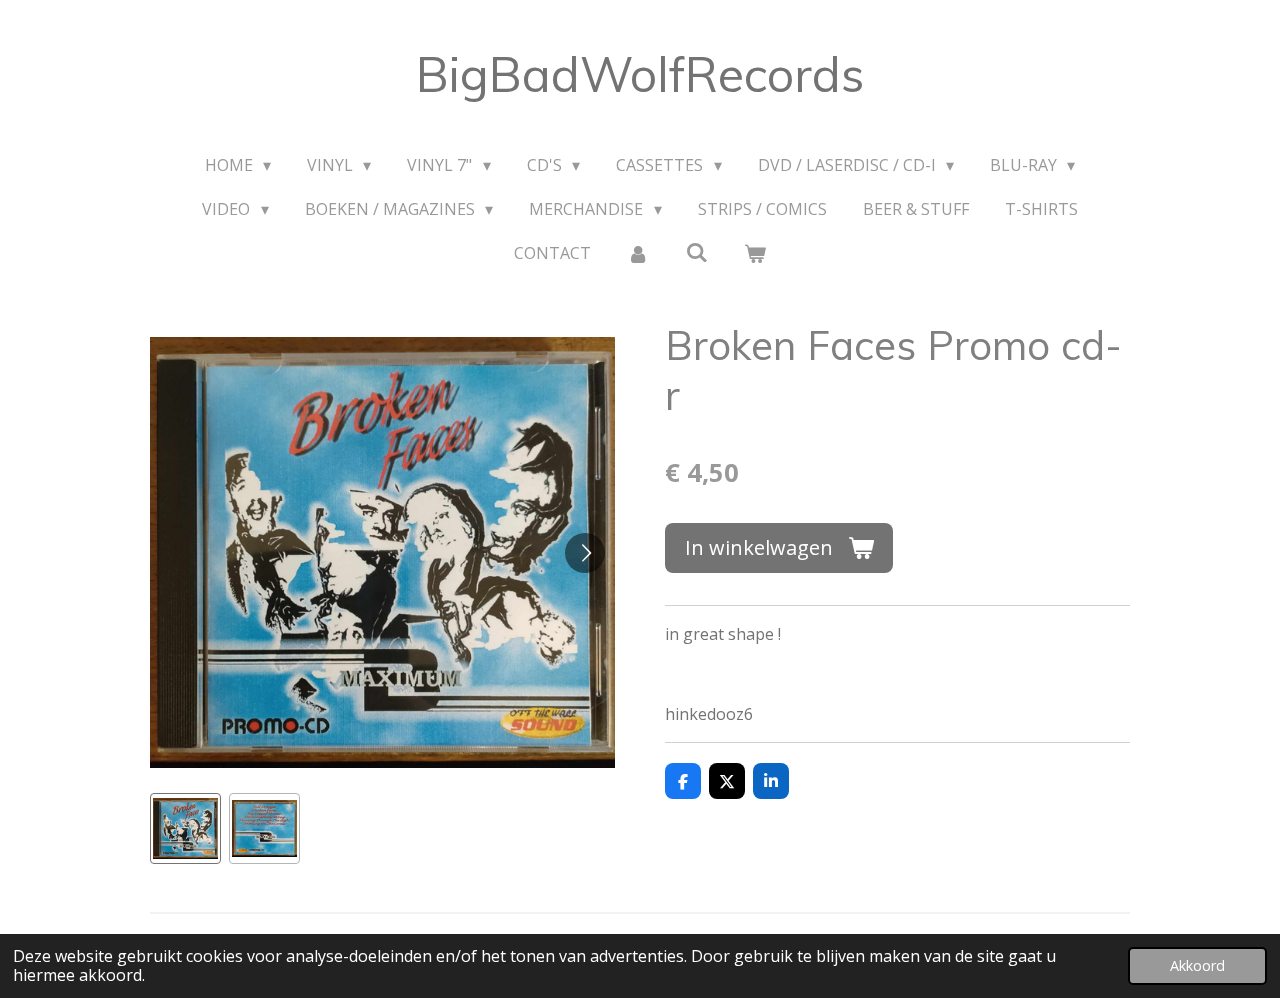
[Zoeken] (696, 252)
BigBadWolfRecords (640, 74)
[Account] (638, 253)
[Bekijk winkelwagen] (755, 253)
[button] (185, 828)
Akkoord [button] (1197, 965)
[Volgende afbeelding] (585, 553)
